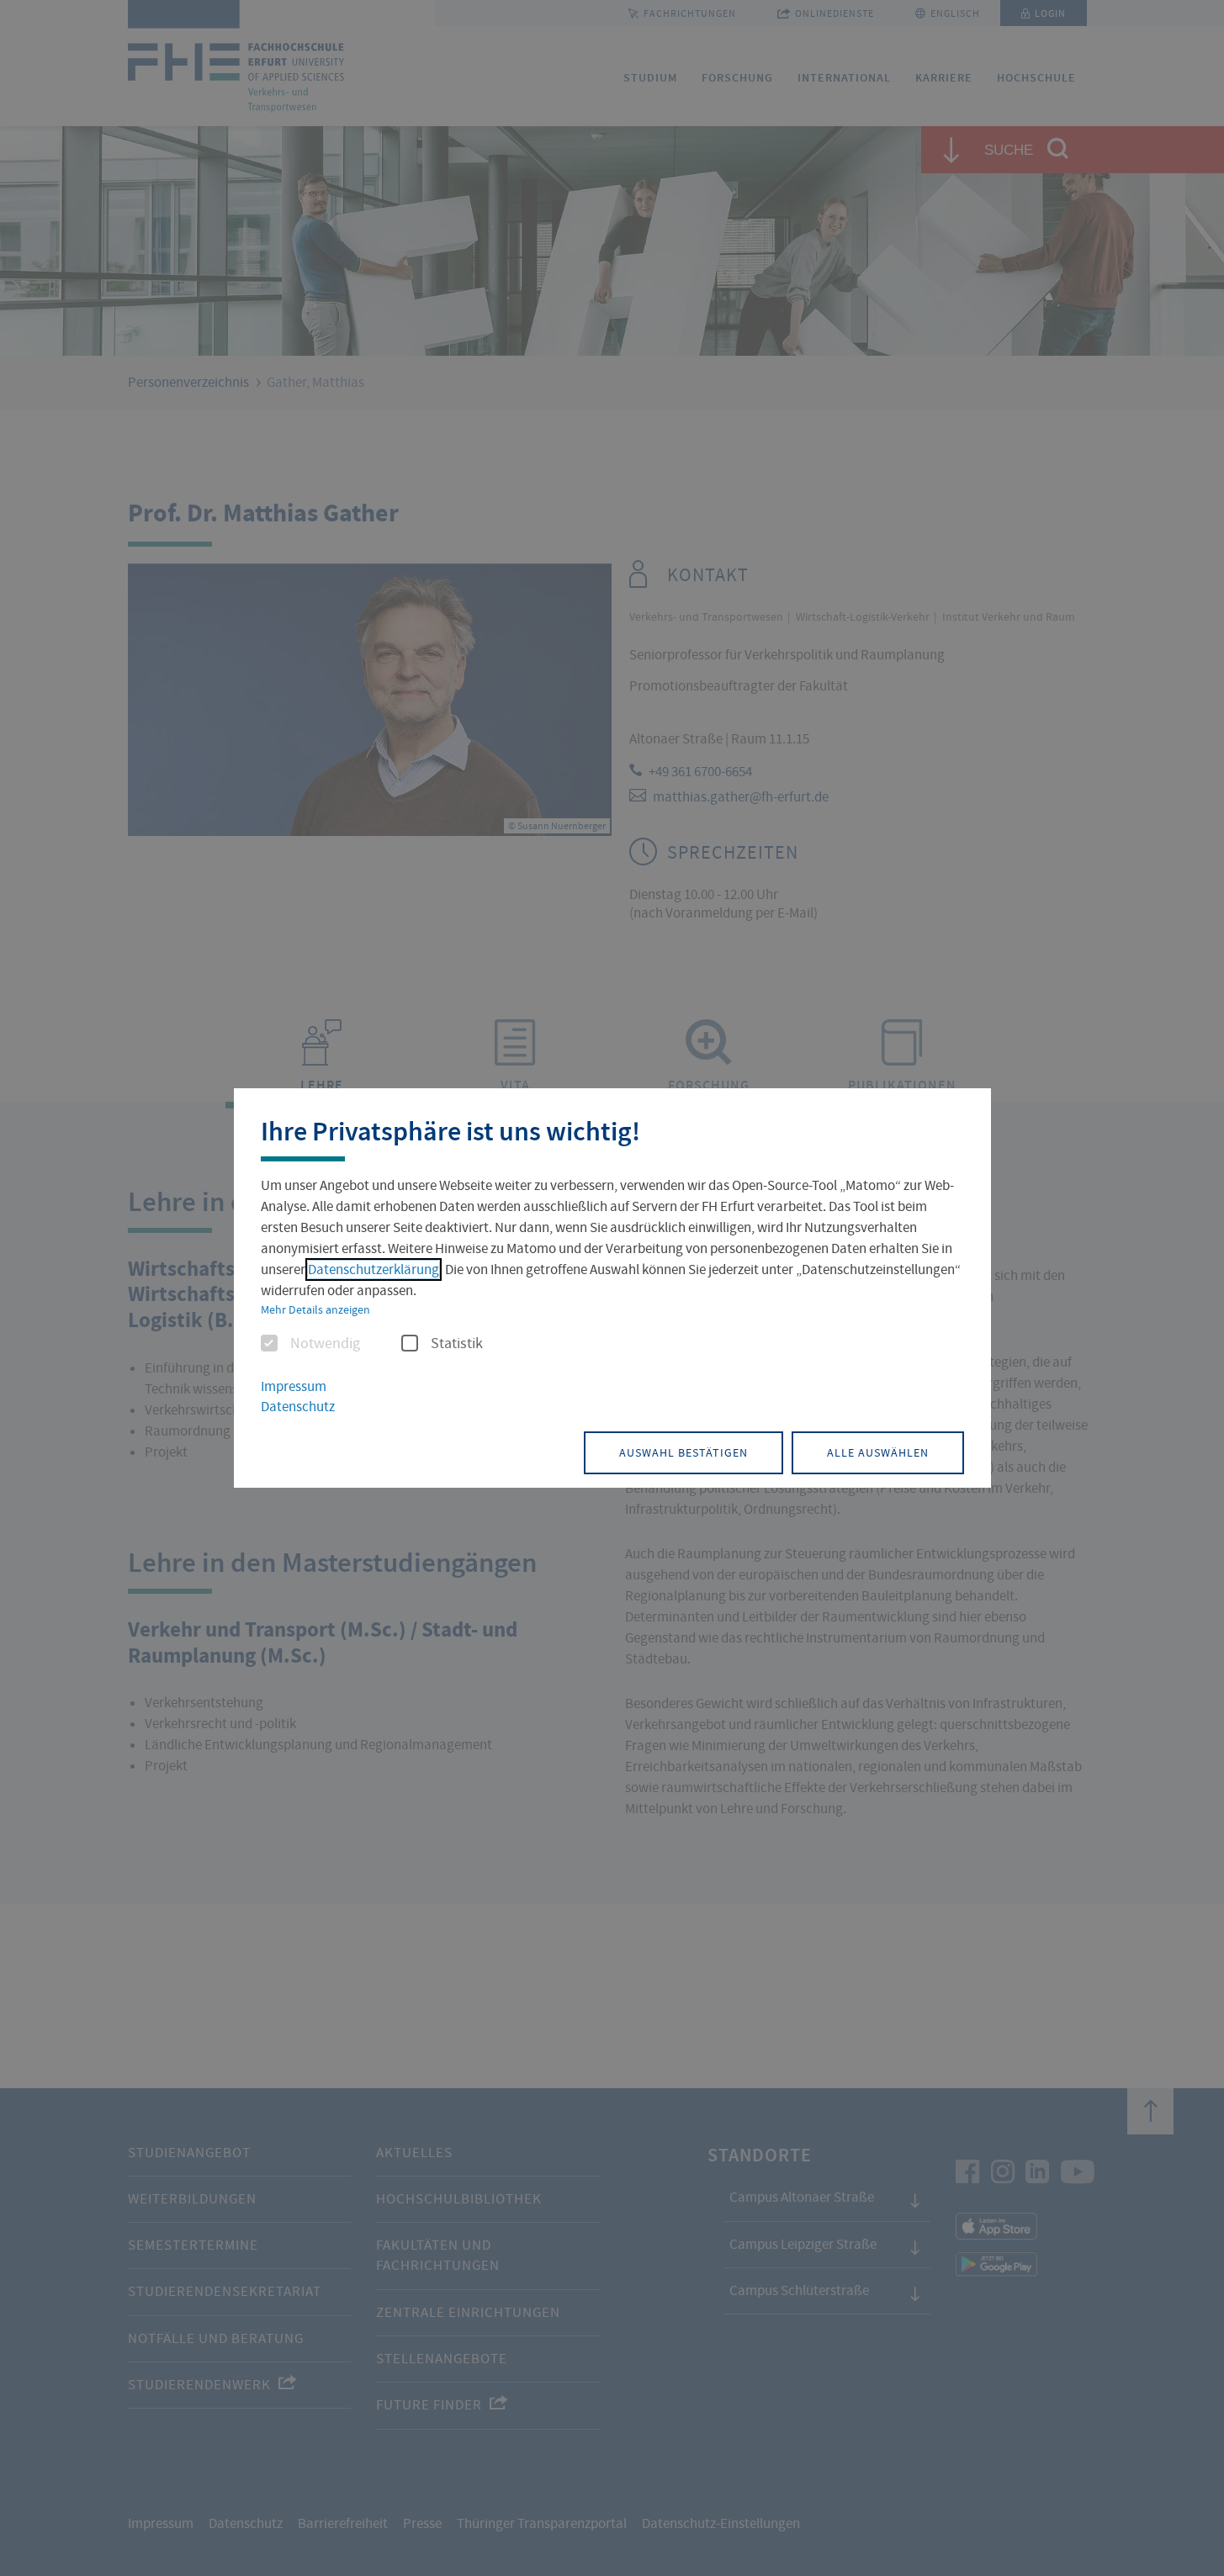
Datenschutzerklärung (374, 1269)
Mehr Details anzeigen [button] (315, 1309)
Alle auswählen (878, 1452)
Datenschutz (298, 1407)
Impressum (294, 1386)
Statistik (457, 1344)
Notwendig (325, 1344)
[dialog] (612, 1288)
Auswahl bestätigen (684, 1452)
